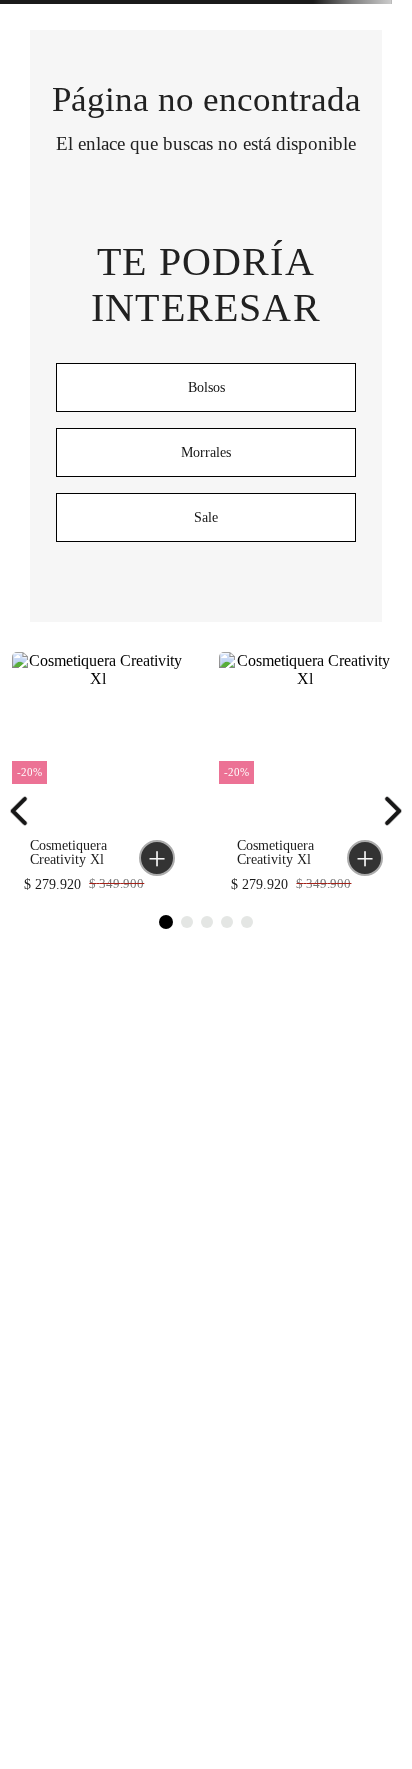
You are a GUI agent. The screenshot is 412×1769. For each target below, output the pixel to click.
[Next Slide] (387, 811)
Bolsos (206, 387)
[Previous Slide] (25, 811)
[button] (157, 858)
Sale (206, 517)
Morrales (206, 452)
